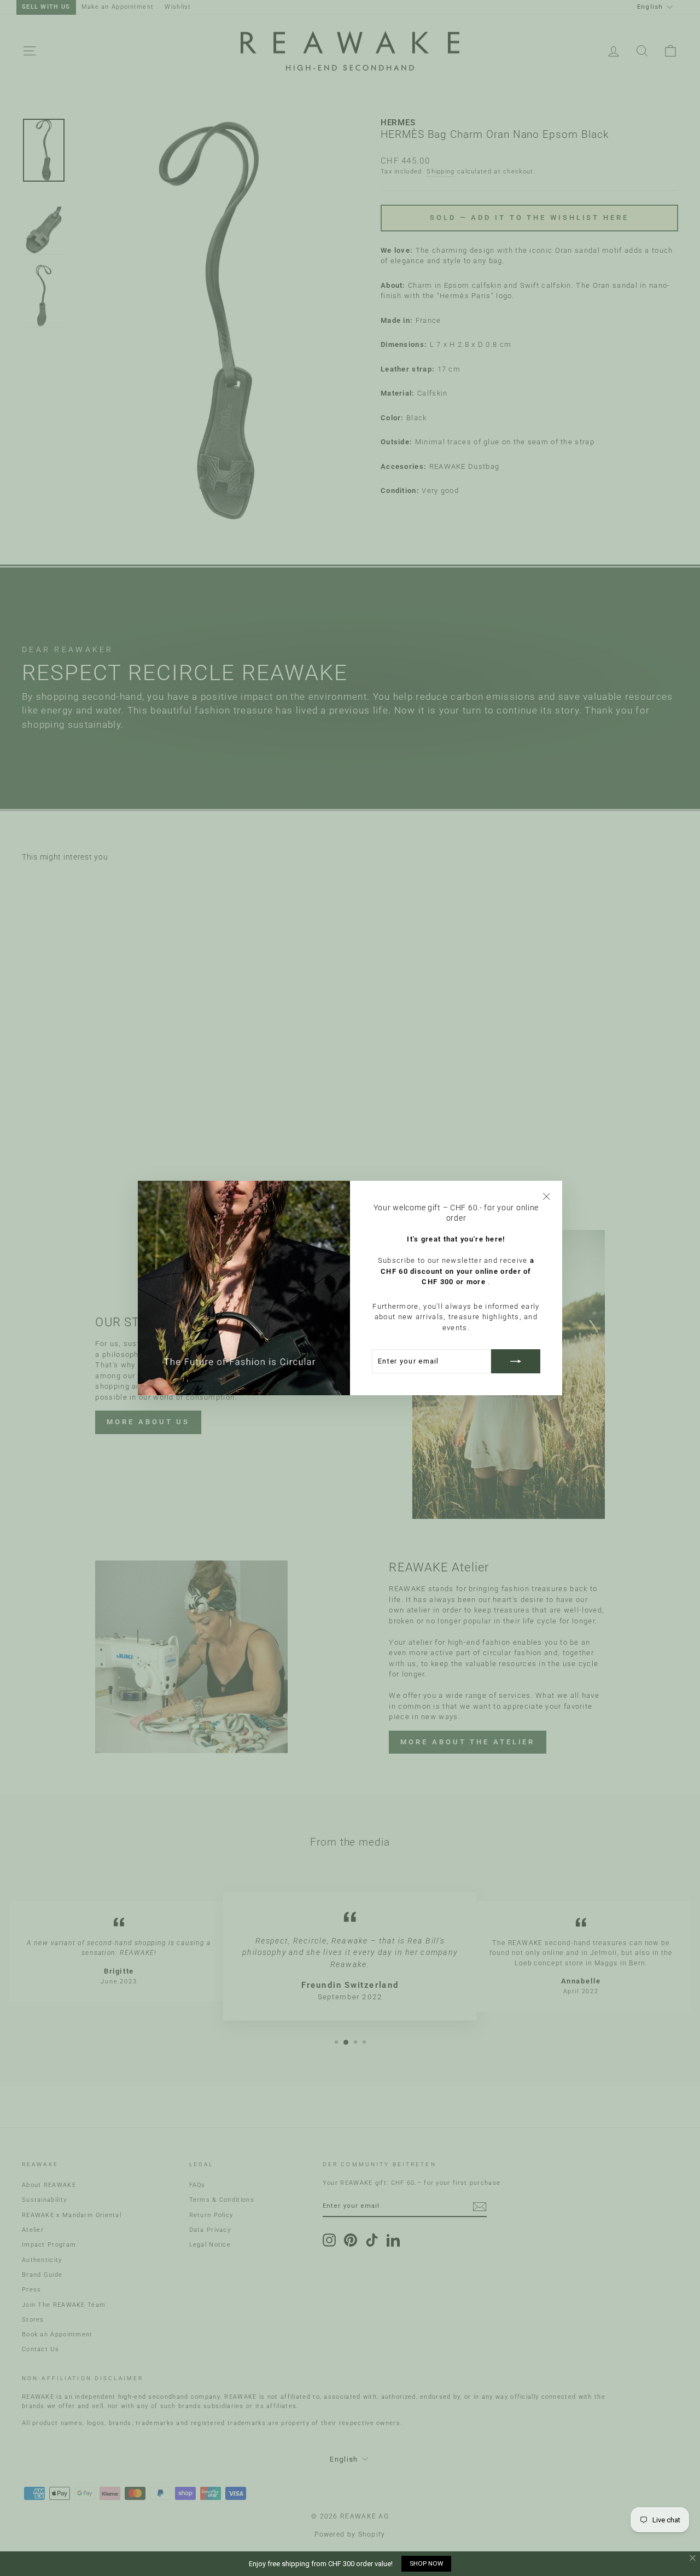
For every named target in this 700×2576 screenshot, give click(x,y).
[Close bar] (693, 2558)
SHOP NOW (426, 2563)
